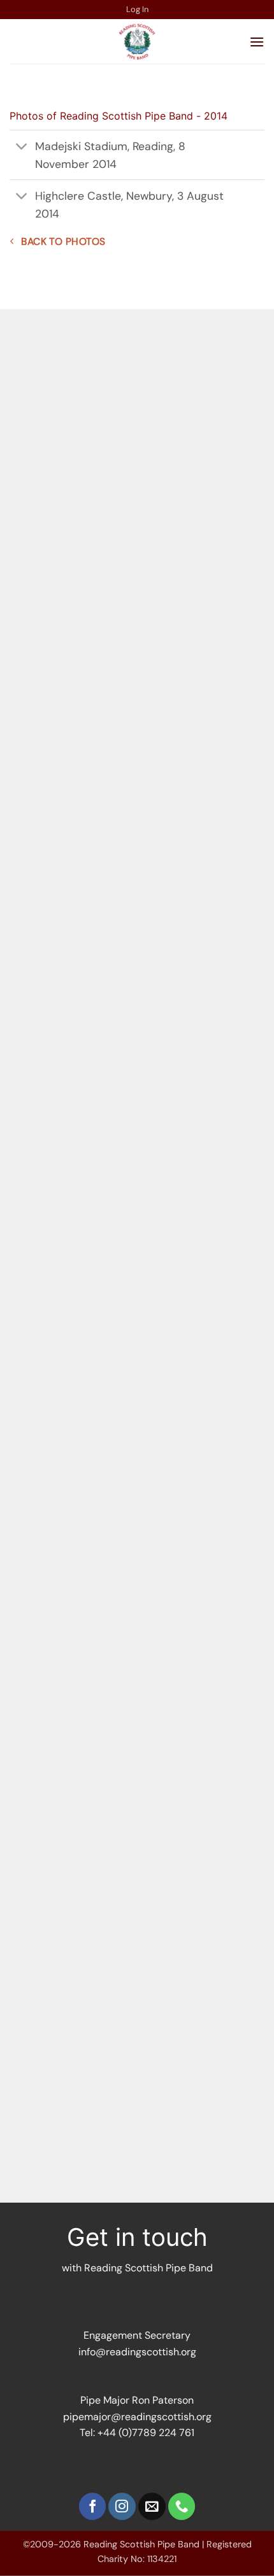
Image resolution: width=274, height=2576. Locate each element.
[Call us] (182, 2506)
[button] (257, 42)
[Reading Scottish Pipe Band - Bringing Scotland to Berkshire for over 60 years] (137, 41)
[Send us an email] (152, 2506)
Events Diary (192, 1940)
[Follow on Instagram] (122, 2506)
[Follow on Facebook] (93, 2506)
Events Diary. (155, 419)
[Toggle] (22, 147)
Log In (137, 9)
